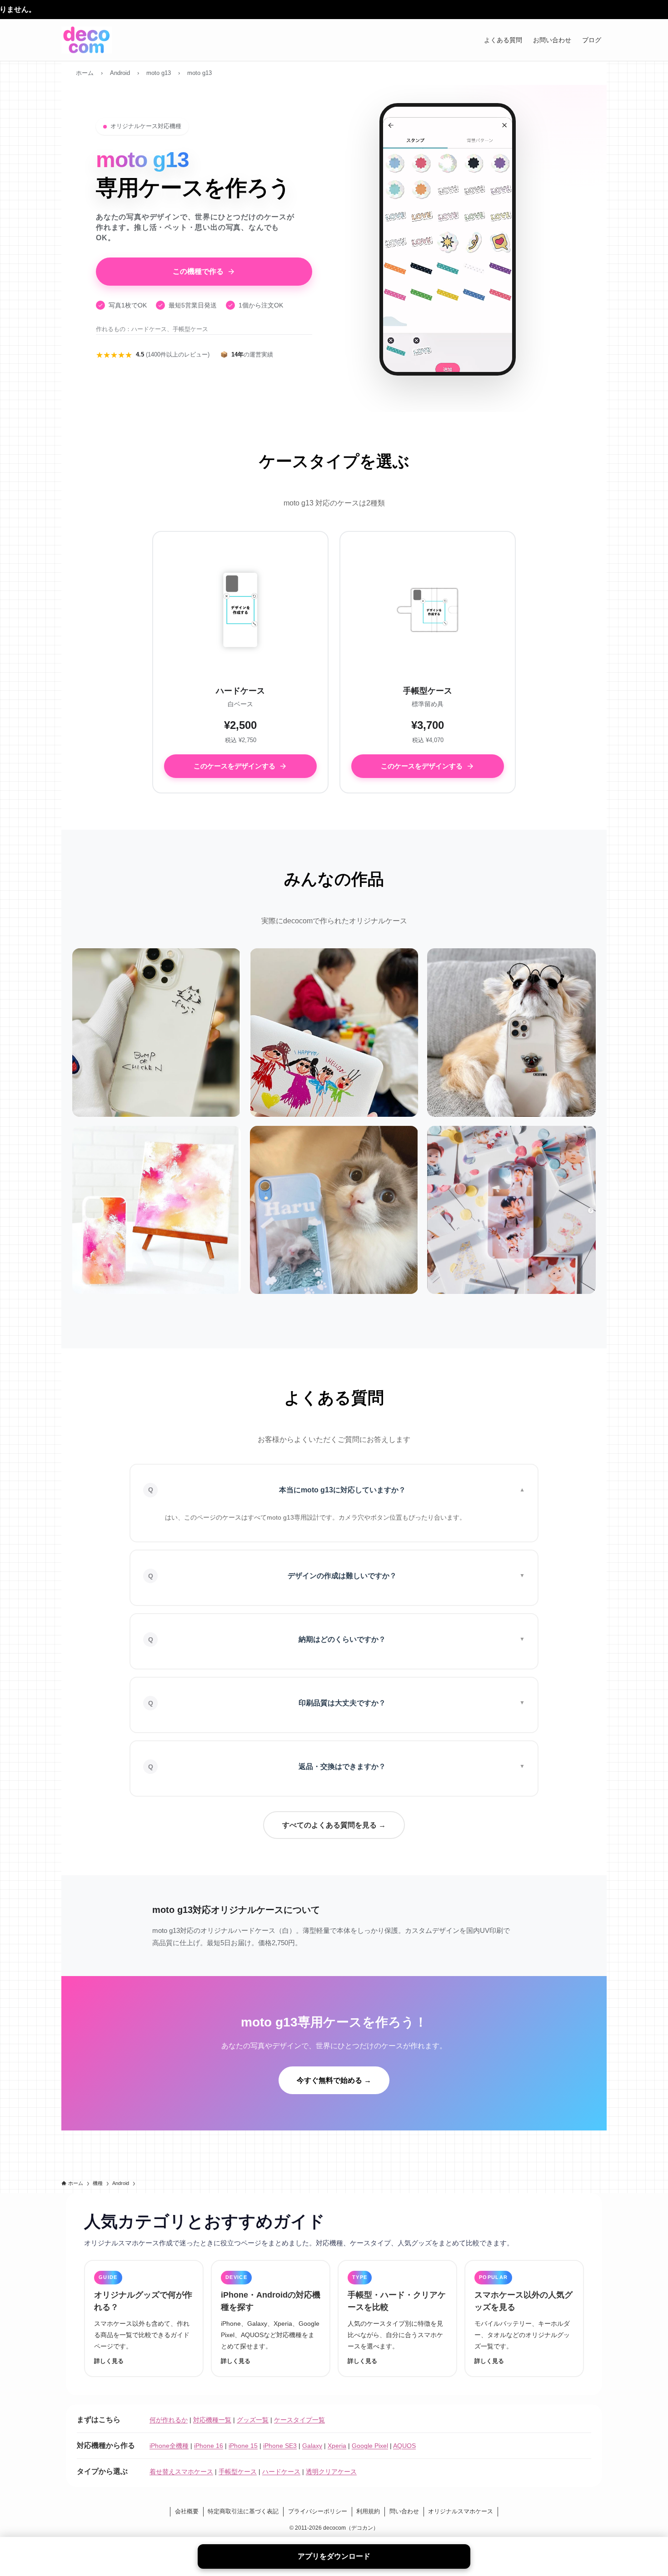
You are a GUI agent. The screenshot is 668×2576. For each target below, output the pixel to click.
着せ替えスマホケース (181, 2472)
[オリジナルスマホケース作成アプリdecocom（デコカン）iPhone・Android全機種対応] (87, 40)
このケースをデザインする (234, 766)
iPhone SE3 (280, 2446)
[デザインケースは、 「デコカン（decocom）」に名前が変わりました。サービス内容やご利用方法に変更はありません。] (334, 10)
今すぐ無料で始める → (334, 2080)
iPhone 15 (243, 2446)
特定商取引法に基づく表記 (243, 2511)
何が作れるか (169, 2420)
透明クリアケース (331, 2472)
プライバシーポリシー (318, 2511)
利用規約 (368, 2511)
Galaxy (312, 2446)
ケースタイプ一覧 (299, 2420)
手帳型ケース (238, 2472)
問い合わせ (404, 2511)
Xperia (337, 2446)
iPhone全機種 (169, 2446)
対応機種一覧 (212, 2420)
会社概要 (187, 2511)
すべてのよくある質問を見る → (334, 1825)
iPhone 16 (209, 2446)
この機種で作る (198, 271)
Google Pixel (370, 2446)
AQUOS (404, 2446)
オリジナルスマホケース (461, 2511)
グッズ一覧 (253, 2420)
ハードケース (281, 2472)
